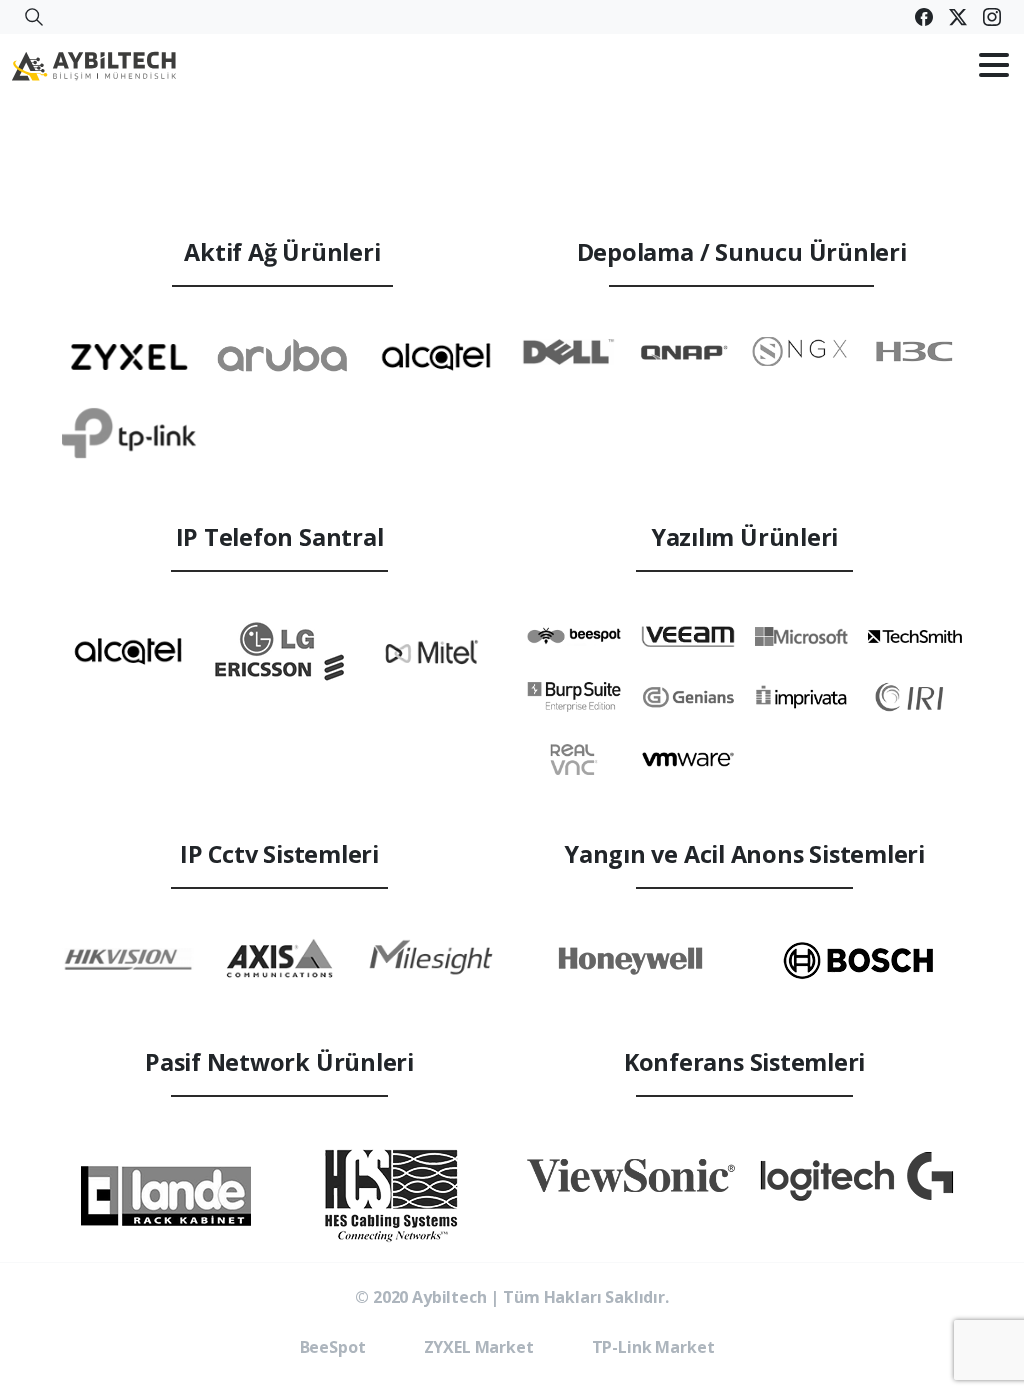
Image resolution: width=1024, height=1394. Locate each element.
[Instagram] (992, 17)
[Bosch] (859, 960)
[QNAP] (683, 350)
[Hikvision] (128, 957)
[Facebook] (924, 17)
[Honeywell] (631, 960)
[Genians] (688, 696)
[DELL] (568, 350)
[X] (958, 17)
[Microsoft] (802, 635)
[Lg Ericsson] (280, 651)
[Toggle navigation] (994, 65)
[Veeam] (688, 635)
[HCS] (394, 1196)
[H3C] (914, 351)
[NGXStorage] (799, 351)
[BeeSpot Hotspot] (574, 635)
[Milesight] (431, 958)
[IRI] (915, 696)
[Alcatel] (436, 356)
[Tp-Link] (129, 433)
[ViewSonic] (631, 1175)
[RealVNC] (574, 759)
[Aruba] (283, 355)
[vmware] (688, 759)
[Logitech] (859, 1176)
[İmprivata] (802, 696)
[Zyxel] (129, 355)
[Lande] (166, 1196)
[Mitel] (431, 651)
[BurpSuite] (574, 696)
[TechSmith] (915, 635)
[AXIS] (280, 958)
